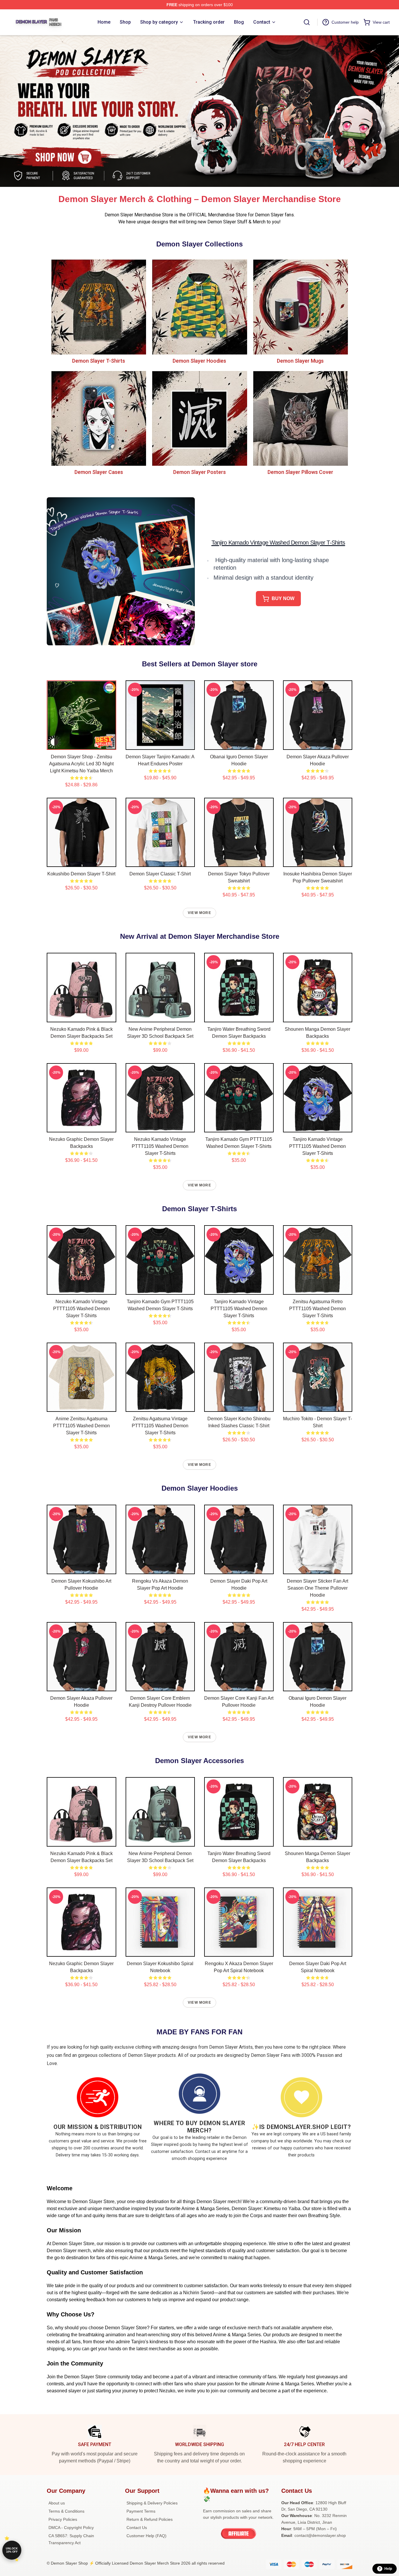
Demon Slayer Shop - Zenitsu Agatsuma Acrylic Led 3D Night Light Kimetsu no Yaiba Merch (81, 764)
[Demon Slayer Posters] (199, 418)
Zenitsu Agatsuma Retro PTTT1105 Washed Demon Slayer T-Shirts (318, 1309)
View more (199, 913)
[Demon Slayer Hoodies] (199, 307)
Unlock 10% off (12, 2550)
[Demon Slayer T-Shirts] (99, 307)
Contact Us (137, 2528)
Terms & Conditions (66, 2511)
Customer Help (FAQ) (146, 2536)
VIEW (81, 744)
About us (57, 2503)
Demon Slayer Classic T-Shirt (160, 874)
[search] (307, 22)
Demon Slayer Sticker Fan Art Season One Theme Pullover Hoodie (318, 1588)
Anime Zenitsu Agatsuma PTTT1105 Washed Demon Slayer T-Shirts (81, 1426)
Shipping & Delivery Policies (152, 2503)
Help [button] (388, 2569)
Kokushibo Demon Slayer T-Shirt (81, 874)
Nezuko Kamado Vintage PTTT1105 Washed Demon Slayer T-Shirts (160, 1146)
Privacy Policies (63, 2519)
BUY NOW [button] (283, 598)
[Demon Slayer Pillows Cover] (300, 418)
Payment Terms (141, 2511)
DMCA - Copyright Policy (71, 2528)
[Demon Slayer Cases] (99, 418)
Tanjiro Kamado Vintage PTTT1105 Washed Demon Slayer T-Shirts (318, 1146)
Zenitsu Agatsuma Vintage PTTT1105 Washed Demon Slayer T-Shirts (160, 1426)
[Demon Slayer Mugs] (300, 307)
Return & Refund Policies (150, 2519)
